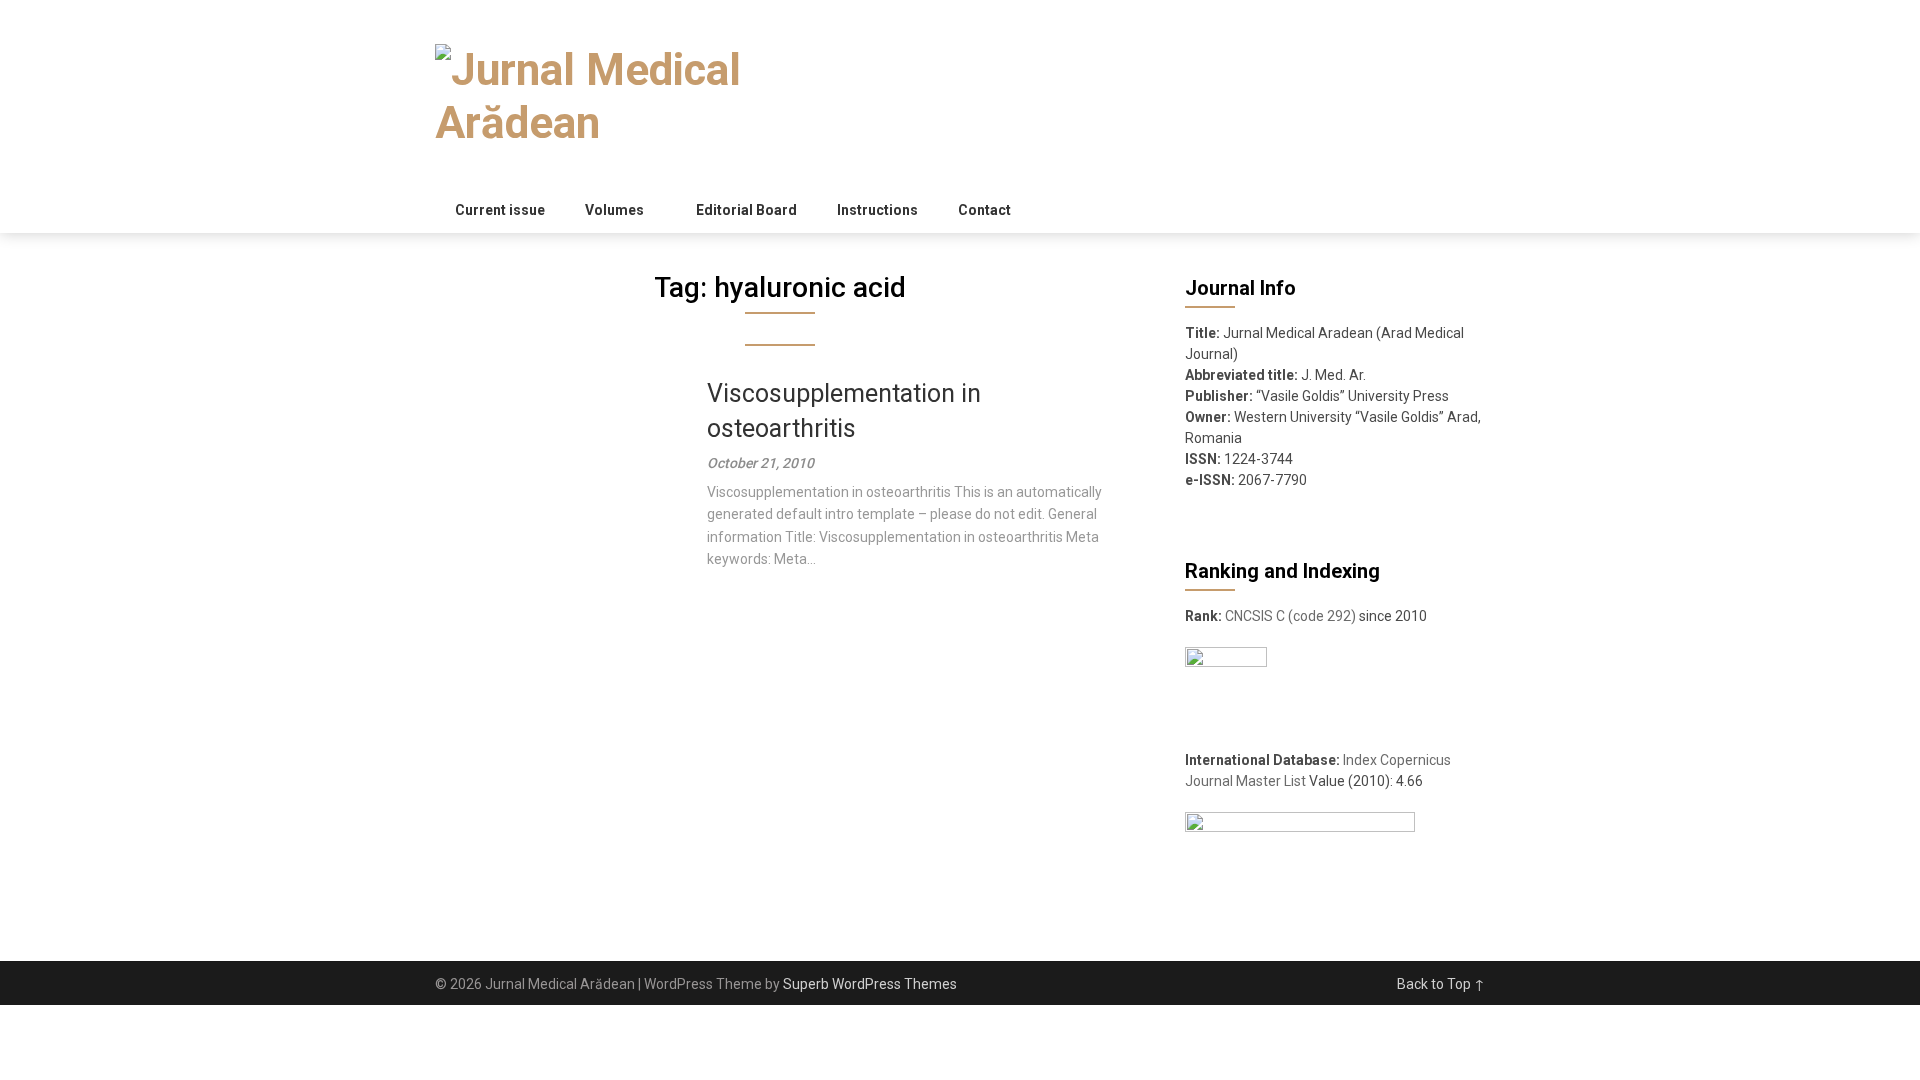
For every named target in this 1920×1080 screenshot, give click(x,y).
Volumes (614, 210)
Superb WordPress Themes (870, 984)
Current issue (500, 210)
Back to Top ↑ (1441, 984)
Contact (984, 210)
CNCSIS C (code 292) (1290, 616)
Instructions (877, 210)
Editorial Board (746, 210)
